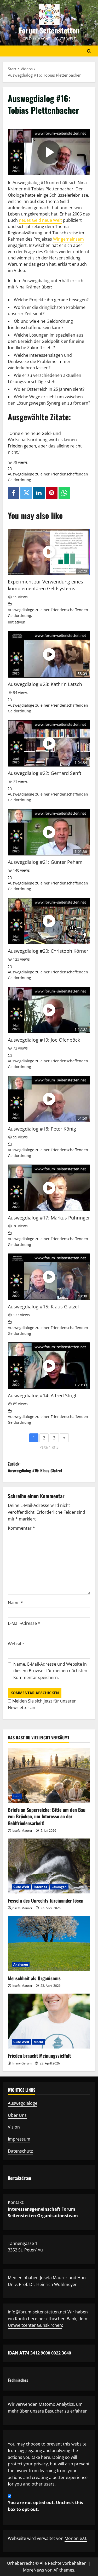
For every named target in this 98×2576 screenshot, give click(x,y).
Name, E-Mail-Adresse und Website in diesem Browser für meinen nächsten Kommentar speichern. (50, 1671)
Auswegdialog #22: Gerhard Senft (45, 773)
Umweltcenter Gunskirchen (35, 2325)
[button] (8, 51)
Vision (14, 2127)
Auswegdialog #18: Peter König (42, 1129)
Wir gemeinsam (68, 239)
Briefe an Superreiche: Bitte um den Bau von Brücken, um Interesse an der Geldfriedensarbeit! (47, 1816)
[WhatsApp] (64, 493)
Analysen (21, 1964)
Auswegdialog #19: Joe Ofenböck (44, 1040)
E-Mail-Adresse (24, 1623)
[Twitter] (26, 493)
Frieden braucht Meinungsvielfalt (39, 2056)
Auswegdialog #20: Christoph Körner (48, 951)
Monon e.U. (76, 2538)
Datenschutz (20, 2151)
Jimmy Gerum (22, 2063)
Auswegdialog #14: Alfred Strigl (42, 1395)
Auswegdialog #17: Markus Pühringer (49, 1218)
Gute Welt (21, 1887)
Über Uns (17, 2115)
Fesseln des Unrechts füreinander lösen (46, 1900)
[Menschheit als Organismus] (49, 1944)
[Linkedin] (39, 493)
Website (16, 1644)
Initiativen (17, 622)
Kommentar (21, 1528)
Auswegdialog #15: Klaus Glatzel (43, 1307)
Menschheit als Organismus (34, 1978)
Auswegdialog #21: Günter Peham (45, 862)
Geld (17, 1796)
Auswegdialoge (23, 2103)
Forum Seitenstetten (49, 30)
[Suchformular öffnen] (89, 51)
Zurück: (35, 1467)
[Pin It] (51, 493)
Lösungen (59, 1887)
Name (15, 1603)
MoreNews (34, 2570)
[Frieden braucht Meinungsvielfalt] (49, 2021)
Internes (40, 1887)
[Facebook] (14, 493)
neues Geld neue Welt (40, 220)
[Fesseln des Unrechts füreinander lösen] (49, 1866)
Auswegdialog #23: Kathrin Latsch (45, 684)
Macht (39, 2042)
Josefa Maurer (22, 1831)
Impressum (19, 2139)
